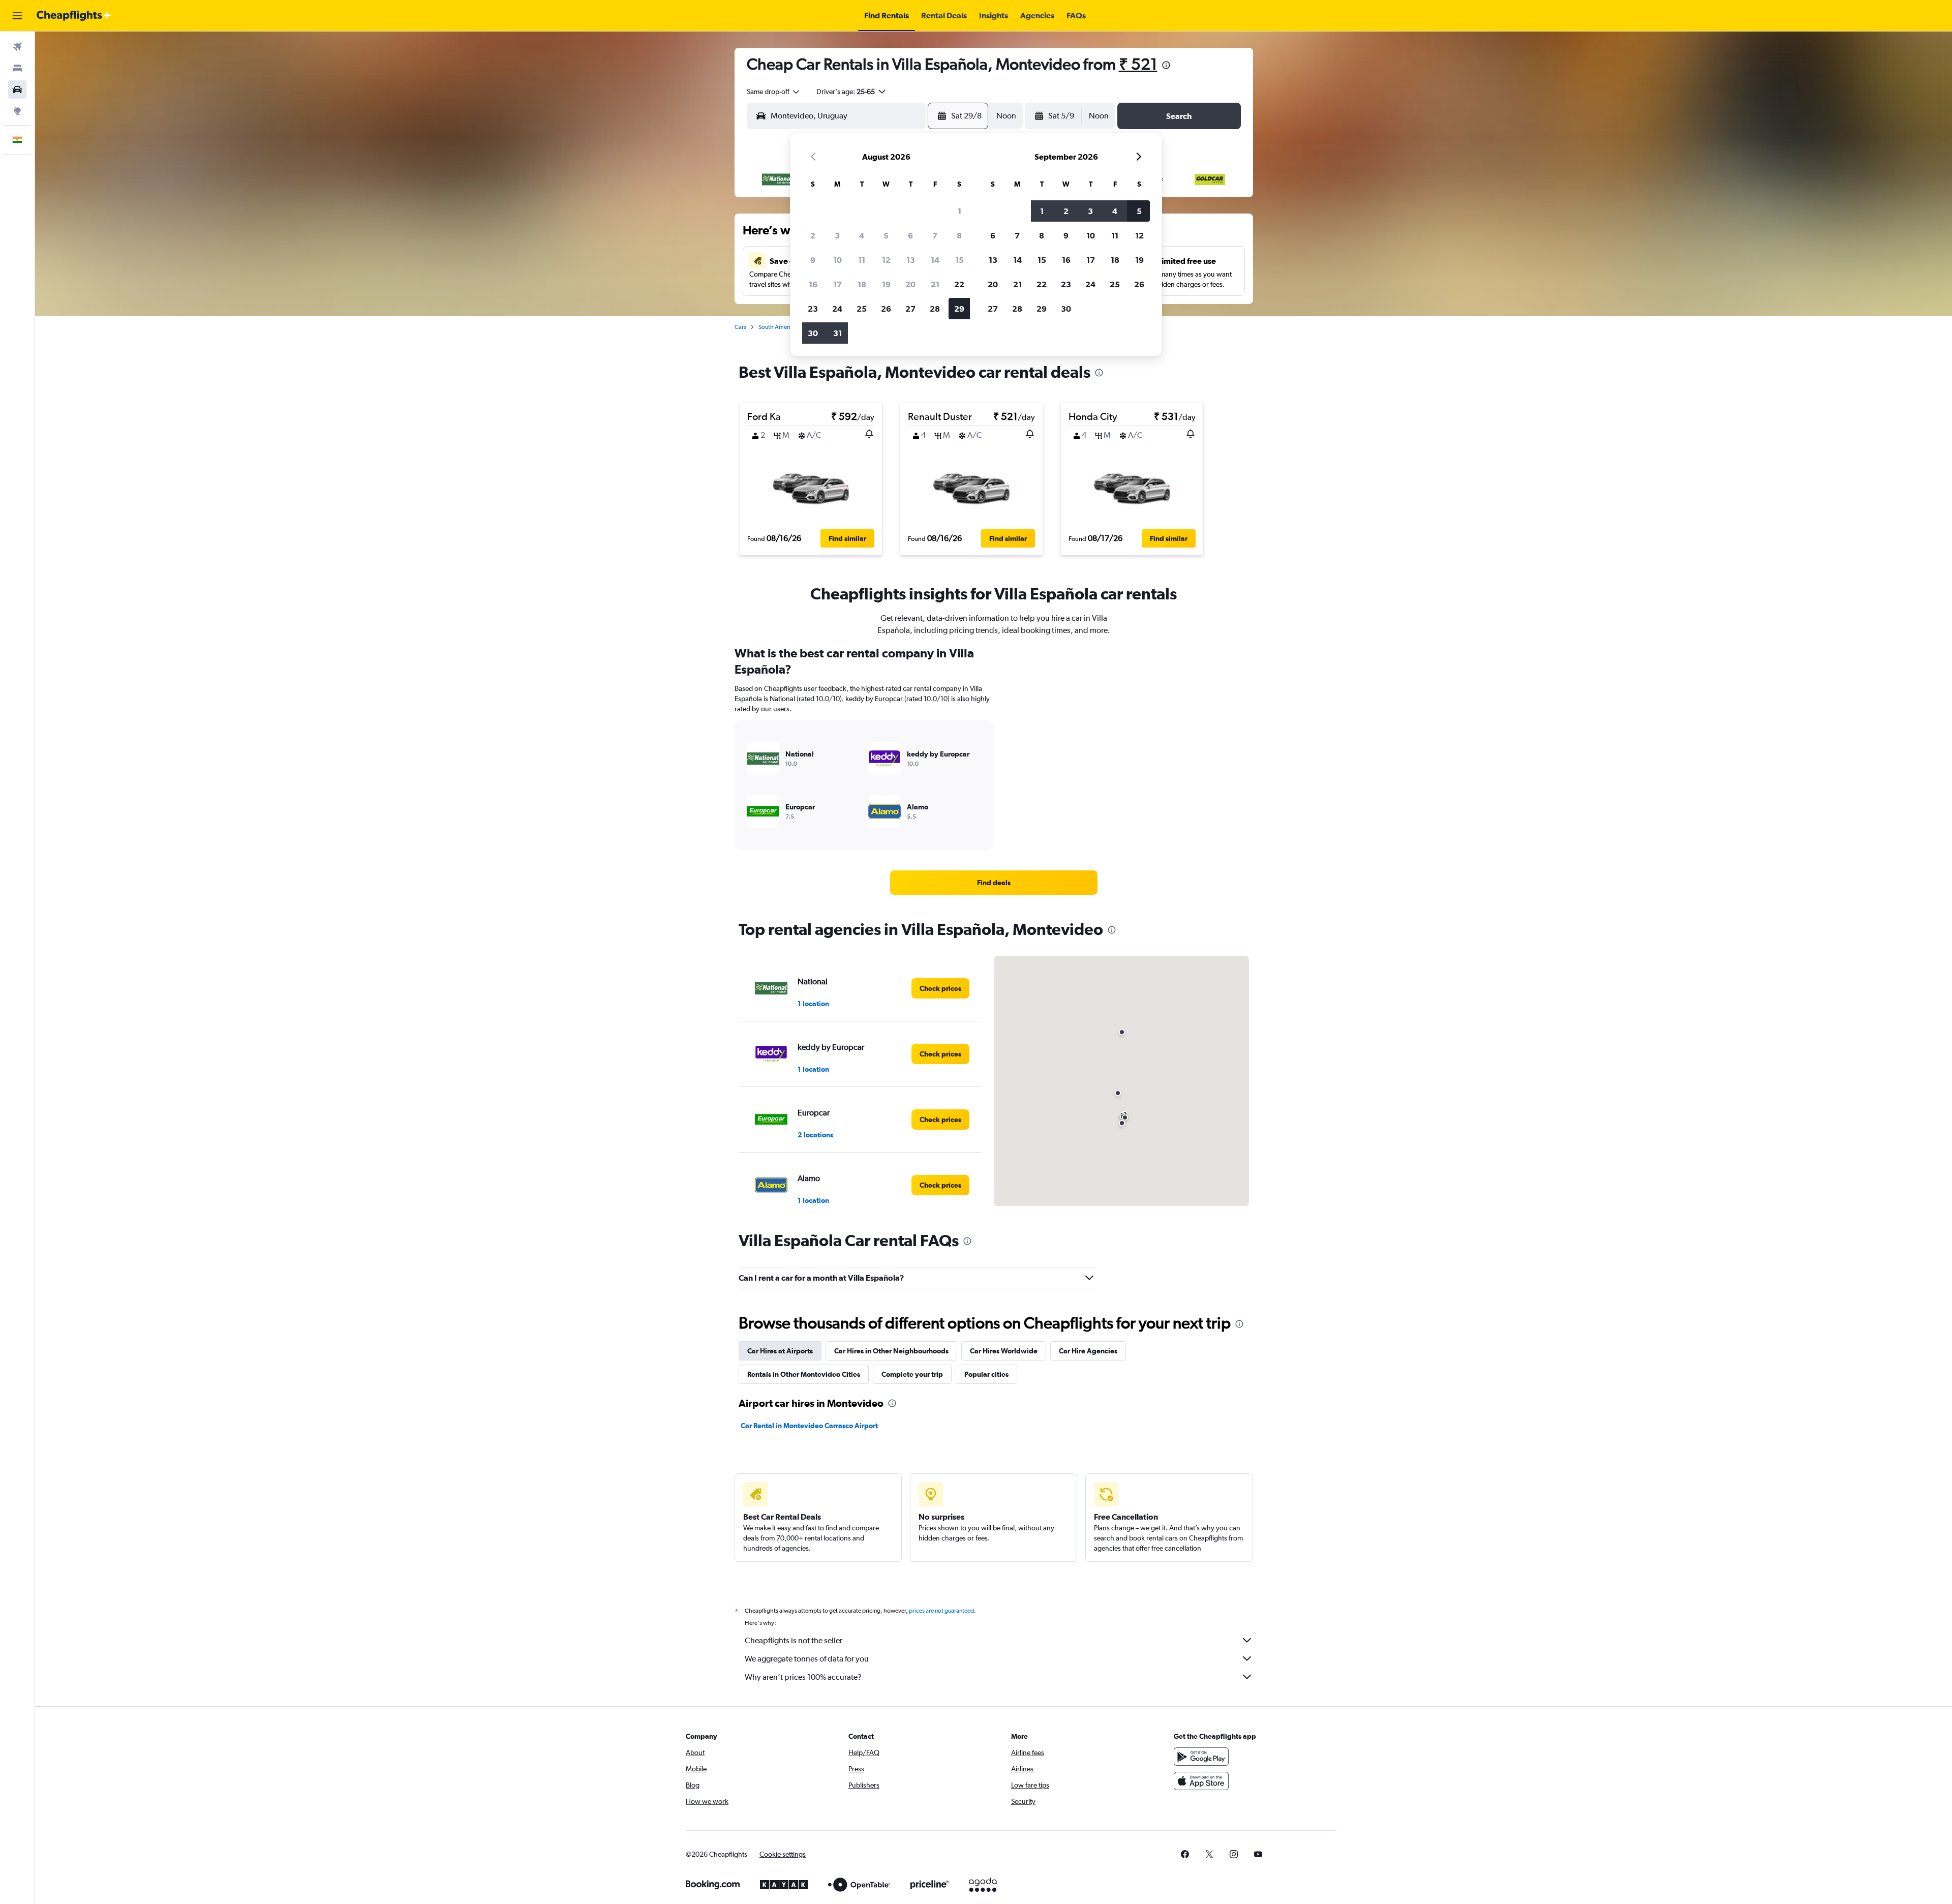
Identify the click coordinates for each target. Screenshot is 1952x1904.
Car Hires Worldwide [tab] (1004, 1351)
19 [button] (886, 284)
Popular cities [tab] (986, 1374)
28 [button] (935, 309)
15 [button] (959, 260)
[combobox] (774, 92)
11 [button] (862, 260)
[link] (994, 883)
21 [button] (935, 284)
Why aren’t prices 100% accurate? (803, 1677)
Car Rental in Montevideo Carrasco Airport (809, 1426)
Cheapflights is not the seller (794, 1640)
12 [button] (886, 260)
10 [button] (837, 260)
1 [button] (959, 211)
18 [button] (862, 284)
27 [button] (910, 309)
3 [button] (837, 235)
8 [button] (959, 235)
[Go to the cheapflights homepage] (74, 16)
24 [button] (837, 309)
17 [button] (837, 284)
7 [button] (935, 235)
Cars (740, 327)
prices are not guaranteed (941, 1611)
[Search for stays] (17, 68)
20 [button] (910, 284)
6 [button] (910, 235)
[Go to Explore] (17, 111)
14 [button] (935, 260)
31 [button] (837, 333)
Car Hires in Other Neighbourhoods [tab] (891, 1351)
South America (777, 327)
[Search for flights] (17, 47)
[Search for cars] (17, 89)
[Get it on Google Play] (1201, 1757)
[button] (17, 16)
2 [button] (813, 235)
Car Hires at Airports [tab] (780, 1351)
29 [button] (959, 309)
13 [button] (911, 260)
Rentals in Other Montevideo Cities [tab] (804, 1374)
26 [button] (886, 309)
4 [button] (862, 235)
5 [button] (886, 235)
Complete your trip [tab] (912, 1374)
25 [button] (862, 309)
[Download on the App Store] (1201, 1781)
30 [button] (813, 333)
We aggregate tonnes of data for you (807, 1659)
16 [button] (813, 284)
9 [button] (813, 260)
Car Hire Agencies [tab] (1088, 1351)
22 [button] (959, 284)
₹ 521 (1138, 64)
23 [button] (813, 309)
